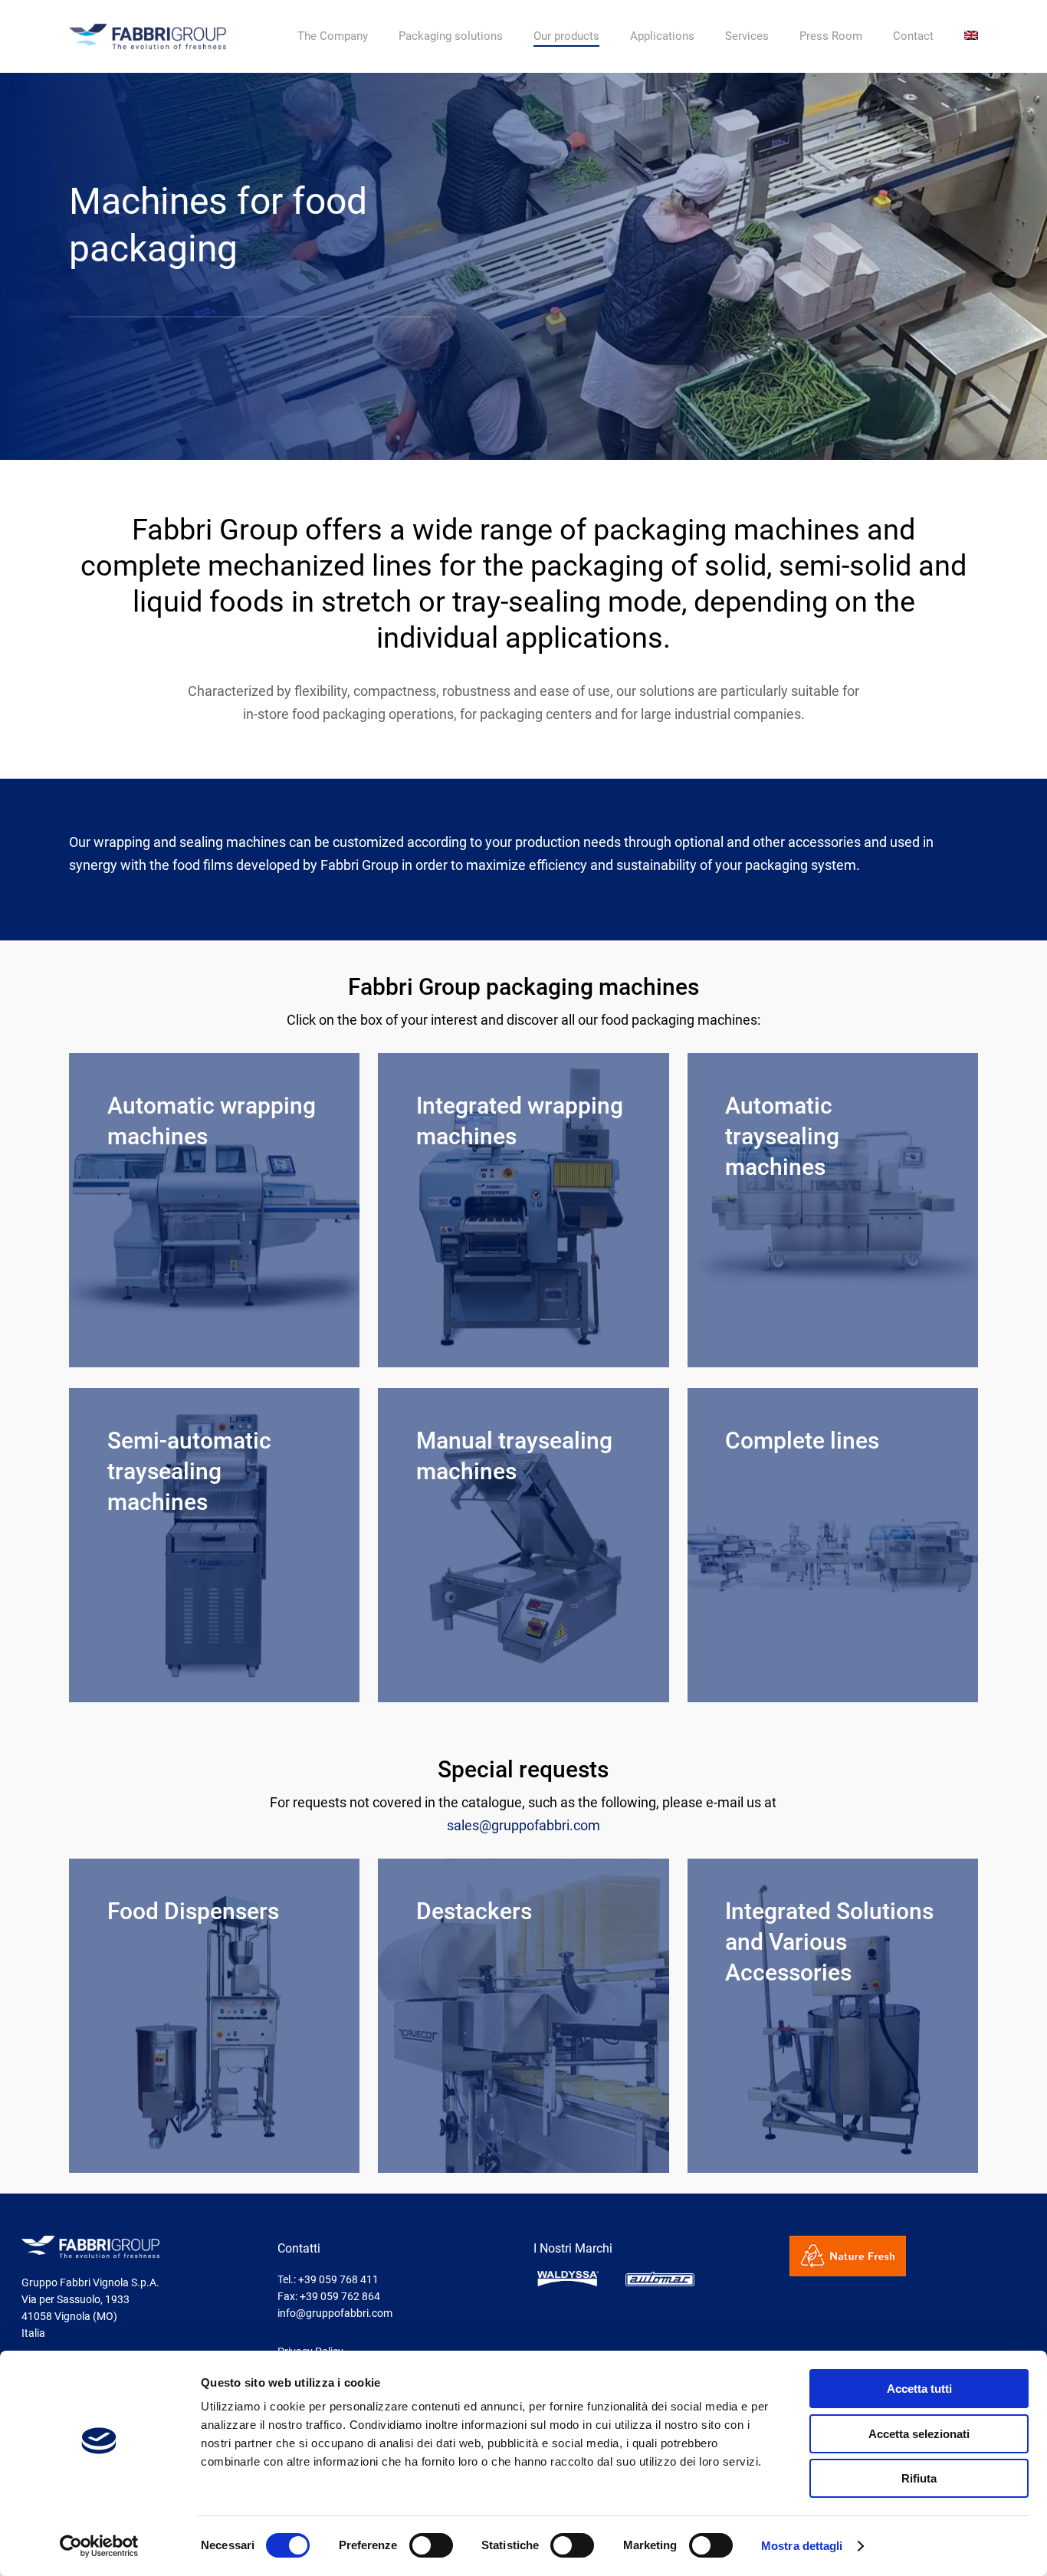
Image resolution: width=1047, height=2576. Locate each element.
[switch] (431, 2545)
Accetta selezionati (919, 2434)
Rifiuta (919, 2478)
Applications (662, 36)
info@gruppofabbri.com (335, 2313)
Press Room (831, 36)
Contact (913, 36)
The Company (333, 36)
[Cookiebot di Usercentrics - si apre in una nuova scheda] (99, 2546)
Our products (566, 36)
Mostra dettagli (802, 2546)
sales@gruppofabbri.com (523, 1825)
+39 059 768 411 (338, 2279)
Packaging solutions (451, 36)
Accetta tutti (919, 2389)
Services (747, 36)
